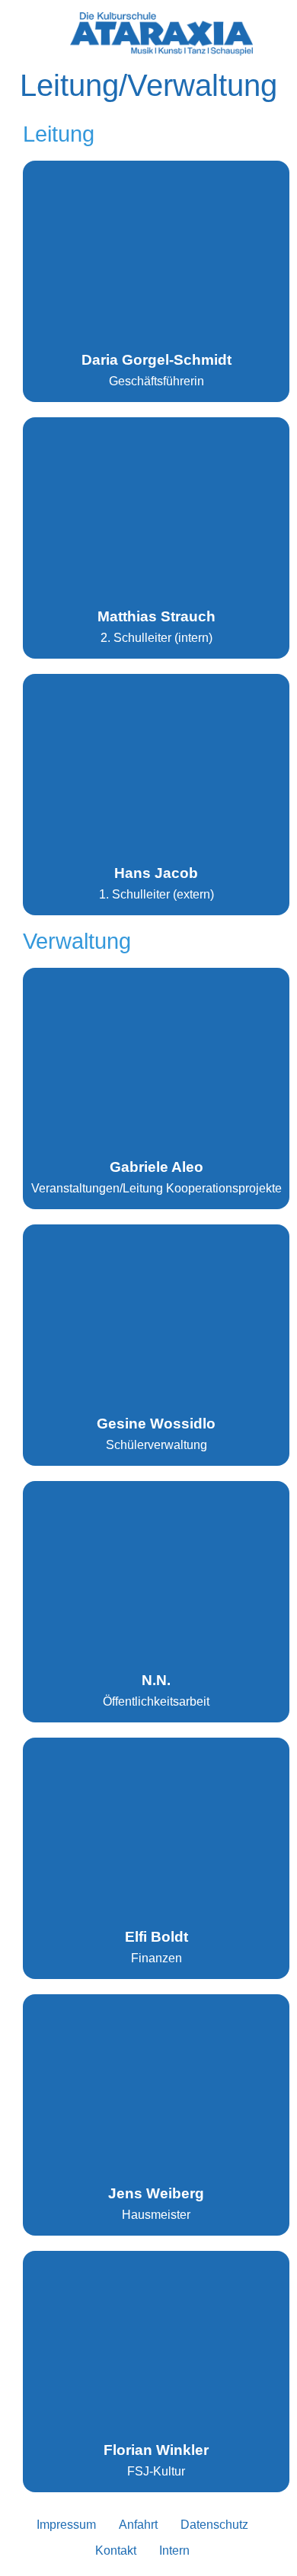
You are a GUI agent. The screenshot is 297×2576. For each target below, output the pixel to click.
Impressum (66, 2525)
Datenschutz (214, 2525)
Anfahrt (138, 2525)
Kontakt (116, 2550)
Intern (174, 2550)
